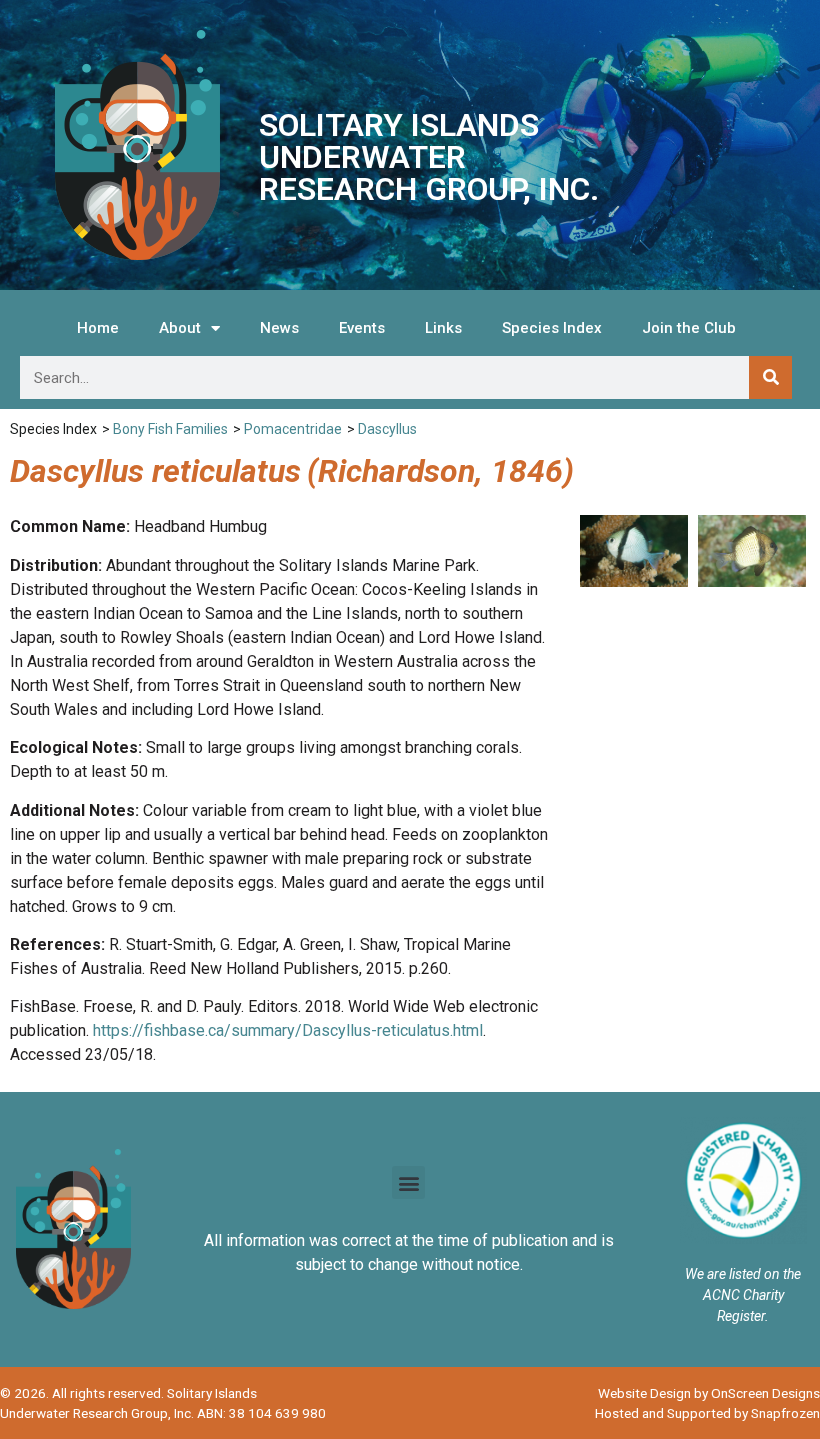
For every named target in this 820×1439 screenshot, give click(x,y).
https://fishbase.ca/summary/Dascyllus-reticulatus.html (288, 1030)
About (180, 328)
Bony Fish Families (170, 429)
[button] (408, 1182)
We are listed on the (743, 1274)
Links (443, 328)
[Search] (770, 377)
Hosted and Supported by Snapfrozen (707, 1413)
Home (98, 328)
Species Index (552, 328)
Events (362, 328)
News (279, 328)
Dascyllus (387, 429)
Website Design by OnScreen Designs (709, 1393)
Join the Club (689, 328)
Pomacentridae (293, 429)
